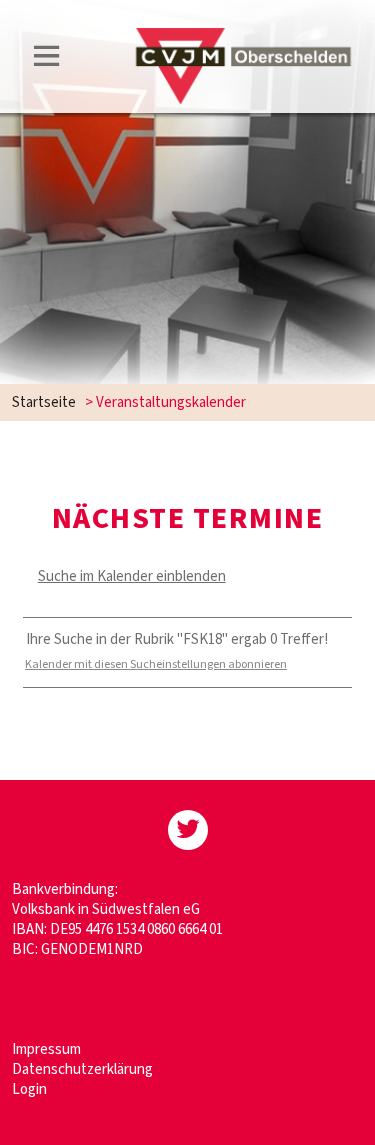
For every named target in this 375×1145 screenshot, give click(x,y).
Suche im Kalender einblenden (132, 576)
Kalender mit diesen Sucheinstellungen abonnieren (156, 664)
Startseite (44, 402)
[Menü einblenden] (47, 59)
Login (29, 1089)
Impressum (46, 1049)
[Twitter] (188, 830)
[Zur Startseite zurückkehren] (243, 36)
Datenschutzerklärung (82, 1069)
